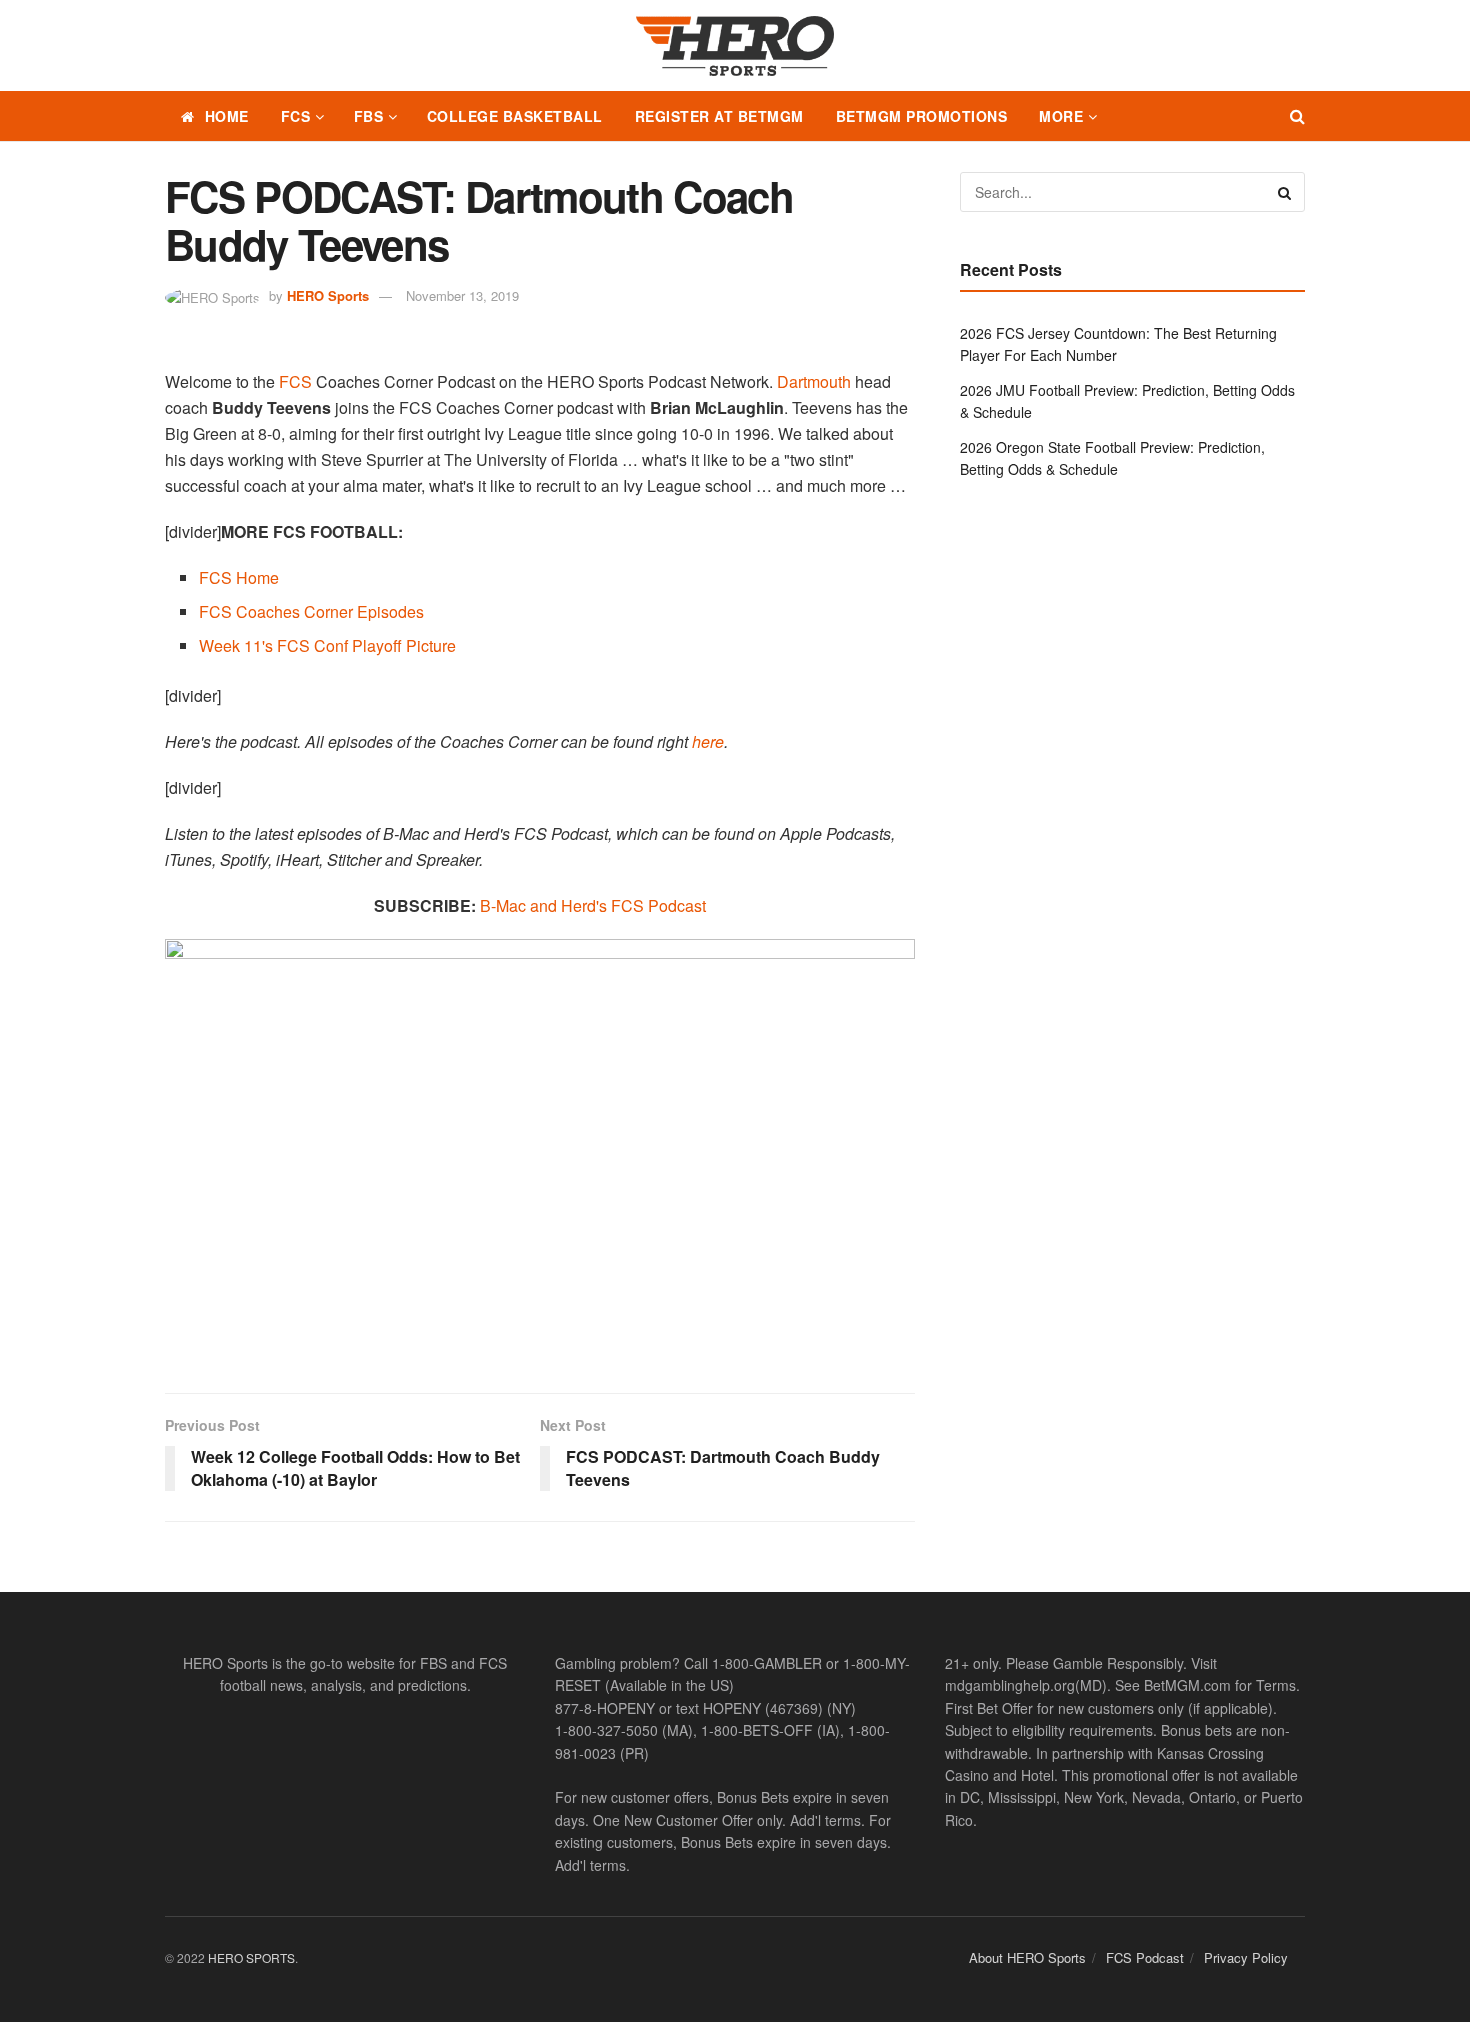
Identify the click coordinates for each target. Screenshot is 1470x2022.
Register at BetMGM (719, 116)
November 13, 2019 (462, 295)
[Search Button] (1297, 116)
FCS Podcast (1145, 1957)
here (708, 741)
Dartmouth (814, 381)
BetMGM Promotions (922, 116)
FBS (369, 116)
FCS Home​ (239, 577)
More (1061, 116)
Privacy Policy (1246, 1957)
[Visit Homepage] (735, 46)
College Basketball (515, 116)
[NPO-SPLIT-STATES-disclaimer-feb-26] (540, 1148)
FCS (296, 116)
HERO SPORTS (251, 1957)
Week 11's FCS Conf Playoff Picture (327, 645)
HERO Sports (328, 295)
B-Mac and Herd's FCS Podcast (593, 905)
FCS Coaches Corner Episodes (311, 611)
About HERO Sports (1027, 1957)
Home (227, 116)
